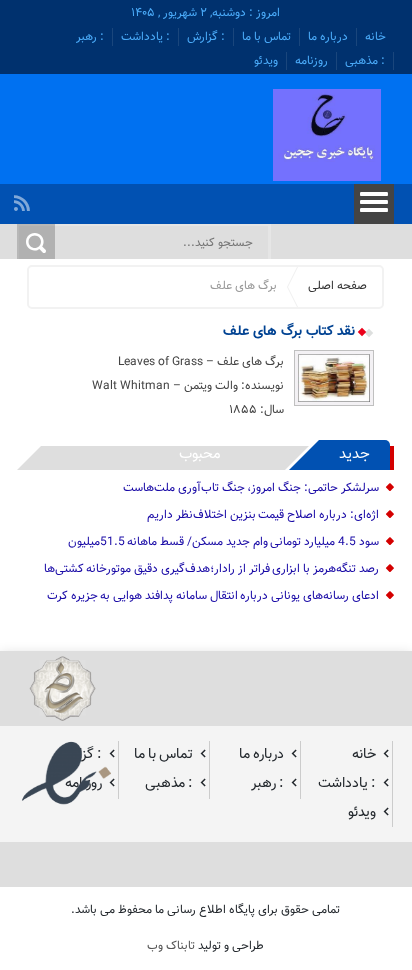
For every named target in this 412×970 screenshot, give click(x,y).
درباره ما (328, 37)
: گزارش (206, 37)
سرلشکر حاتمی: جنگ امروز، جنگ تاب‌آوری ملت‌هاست (251, 488)
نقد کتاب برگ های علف (291, 332)
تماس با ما (266, 37)
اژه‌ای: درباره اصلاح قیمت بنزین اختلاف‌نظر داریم (263, 515)
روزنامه (311, 61)
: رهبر (90, 37)
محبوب (200, 454)
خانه (375, 37)
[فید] (24, 198)
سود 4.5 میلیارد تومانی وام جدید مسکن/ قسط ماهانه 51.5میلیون (223, 542)
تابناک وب (171, 946)
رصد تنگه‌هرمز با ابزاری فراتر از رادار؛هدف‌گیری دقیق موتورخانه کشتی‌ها (211, 569)
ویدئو (266, 61)
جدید (354, 454)
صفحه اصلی (337, 286)
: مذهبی (365, 61)
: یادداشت (145, 37)
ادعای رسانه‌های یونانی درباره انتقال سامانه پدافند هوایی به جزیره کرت (213, 596)
